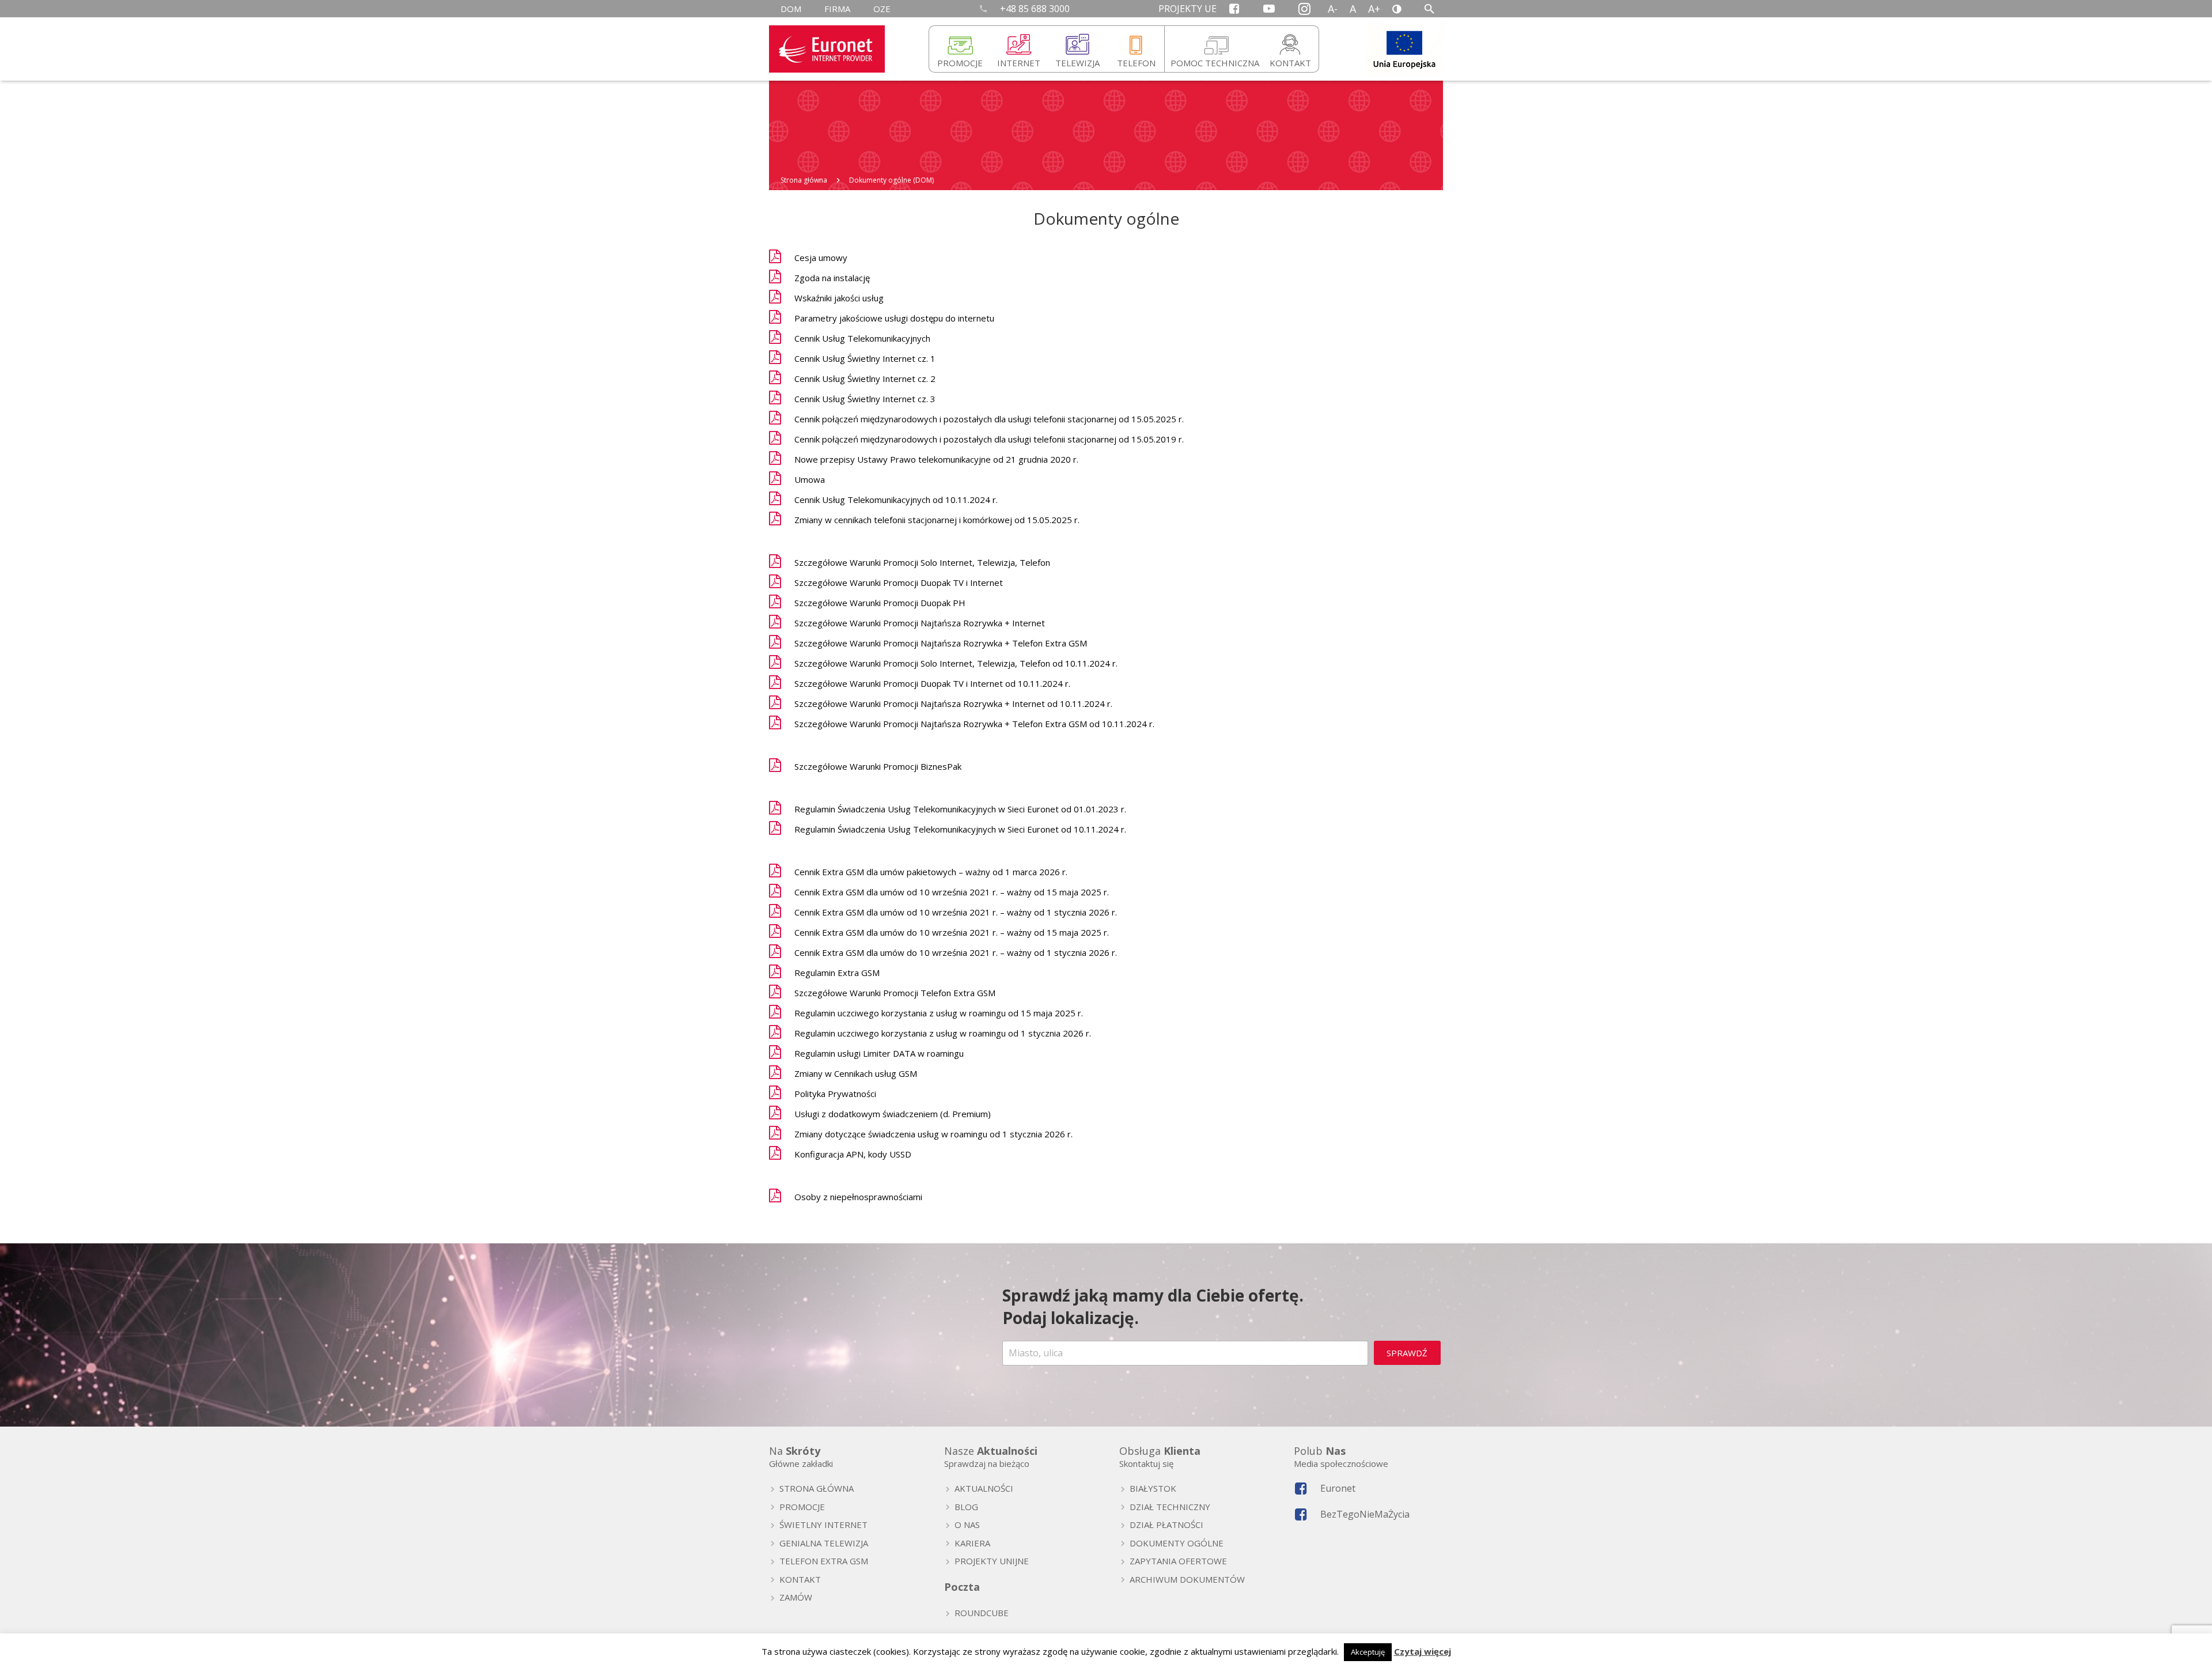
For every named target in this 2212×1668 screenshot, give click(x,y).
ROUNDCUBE (982, 1613)
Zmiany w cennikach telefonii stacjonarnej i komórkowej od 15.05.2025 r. (937, 520)
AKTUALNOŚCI (984, 1488)
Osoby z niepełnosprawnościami (858, 1197)
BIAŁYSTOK (1153, 1488)
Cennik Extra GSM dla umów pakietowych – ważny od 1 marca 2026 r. (931, 872)
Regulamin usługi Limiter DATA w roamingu (879, 1053)
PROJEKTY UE (1188, 9)
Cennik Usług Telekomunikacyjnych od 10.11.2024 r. (896, 500)
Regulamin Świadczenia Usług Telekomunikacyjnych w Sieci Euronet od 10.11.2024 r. (960, 829)
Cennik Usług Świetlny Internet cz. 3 (865, 399)
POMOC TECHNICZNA (1215, 63)
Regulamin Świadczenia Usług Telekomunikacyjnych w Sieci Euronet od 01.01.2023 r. (960, 809)
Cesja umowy (821, 258)
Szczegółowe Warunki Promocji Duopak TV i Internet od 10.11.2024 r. (932, 683)
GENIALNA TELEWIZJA (824, 1543)
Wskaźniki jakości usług (839, 298)
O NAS (967, 1525)
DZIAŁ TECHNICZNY (1170, 1507)
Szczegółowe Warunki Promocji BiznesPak (878, 766)
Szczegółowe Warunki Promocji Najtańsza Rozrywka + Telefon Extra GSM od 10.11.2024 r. (974, 724)
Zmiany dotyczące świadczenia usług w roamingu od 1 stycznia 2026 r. (933, 1134)
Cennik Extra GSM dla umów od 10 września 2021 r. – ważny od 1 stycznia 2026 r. (956, 912)
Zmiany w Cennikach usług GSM (856, 1073)
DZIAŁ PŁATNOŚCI (1166, 1525)
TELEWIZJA (1077, 63)
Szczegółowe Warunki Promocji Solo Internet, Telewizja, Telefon (922, 562)
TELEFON (1136, 63)
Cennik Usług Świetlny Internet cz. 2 (865, 379)
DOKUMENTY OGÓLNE (1177, 1543)
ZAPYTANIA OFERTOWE (1178, 1561)
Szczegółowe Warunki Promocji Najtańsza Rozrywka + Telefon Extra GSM (941, 643)
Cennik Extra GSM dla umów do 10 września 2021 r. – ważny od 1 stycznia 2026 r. (956, 952)
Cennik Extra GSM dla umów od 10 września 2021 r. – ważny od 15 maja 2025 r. (952, 892)
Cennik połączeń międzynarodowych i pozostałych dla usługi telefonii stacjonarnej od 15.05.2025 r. (989, 419)
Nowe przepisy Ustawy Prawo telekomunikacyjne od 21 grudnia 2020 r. (936, 459)
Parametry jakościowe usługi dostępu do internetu (894, 318)
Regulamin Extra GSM (837, 973)
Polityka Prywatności (835, 1094)
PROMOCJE (960, 63)
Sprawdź (1407, 1353)
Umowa (810, 479)
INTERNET (1019, 63)
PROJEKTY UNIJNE (992, 1561)
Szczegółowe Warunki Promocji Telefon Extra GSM (895, 993)
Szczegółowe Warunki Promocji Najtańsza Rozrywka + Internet (920, 623)
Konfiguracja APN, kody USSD (853, 1154)
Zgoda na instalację (832, 278)
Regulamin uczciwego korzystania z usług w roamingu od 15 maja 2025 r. (939, 1013)
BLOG (966, 1507)
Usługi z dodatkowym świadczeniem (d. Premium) (893, 1114)
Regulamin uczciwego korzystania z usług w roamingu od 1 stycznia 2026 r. (943, 1033)
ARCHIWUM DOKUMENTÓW (1187, 1579)
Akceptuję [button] (1368, 1652)
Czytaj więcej (1423, 1651)
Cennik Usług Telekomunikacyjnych (862, 338)
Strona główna (804, 180)
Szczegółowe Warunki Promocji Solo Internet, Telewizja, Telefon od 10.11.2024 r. (956, 663)
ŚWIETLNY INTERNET (823, 1525)
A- (1333, 9)
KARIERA (972, 1543)
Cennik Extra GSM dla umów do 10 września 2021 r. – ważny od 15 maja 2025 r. (952, 932)
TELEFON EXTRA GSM (824, 1561)
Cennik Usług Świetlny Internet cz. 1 (865, 358)
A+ (1374, 9)
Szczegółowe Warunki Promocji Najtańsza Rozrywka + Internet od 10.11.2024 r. (953, 703)
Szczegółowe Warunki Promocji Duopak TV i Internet (899, 583)
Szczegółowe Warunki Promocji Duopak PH (880, 603)
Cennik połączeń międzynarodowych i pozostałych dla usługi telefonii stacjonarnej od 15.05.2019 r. (989, 439)
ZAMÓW (796, 1597)
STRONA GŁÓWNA (817, 1488)
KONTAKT (1290, 63)
